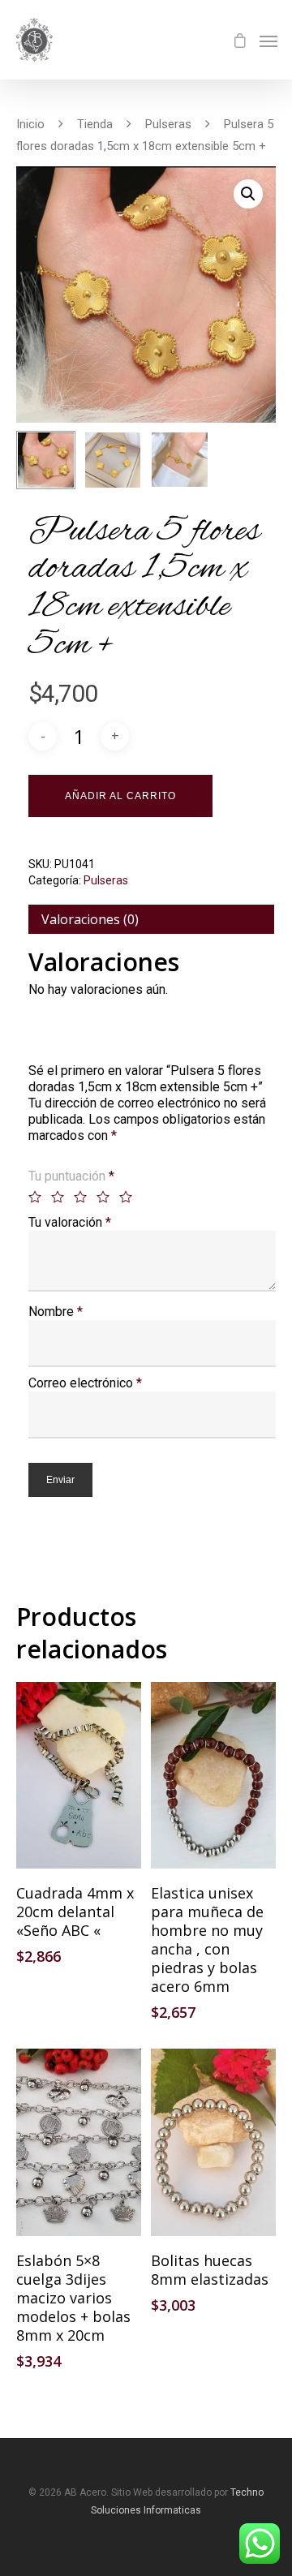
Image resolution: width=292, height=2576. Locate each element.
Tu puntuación (71, 1176)
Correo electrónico (85, 1383)
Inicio (30, 124)
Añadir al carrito (120, 796)
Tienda (95, 124)
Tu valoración (70, 1222)
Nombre (56, 1312)
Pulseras (168, 124)
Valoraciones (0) (90, 919)
